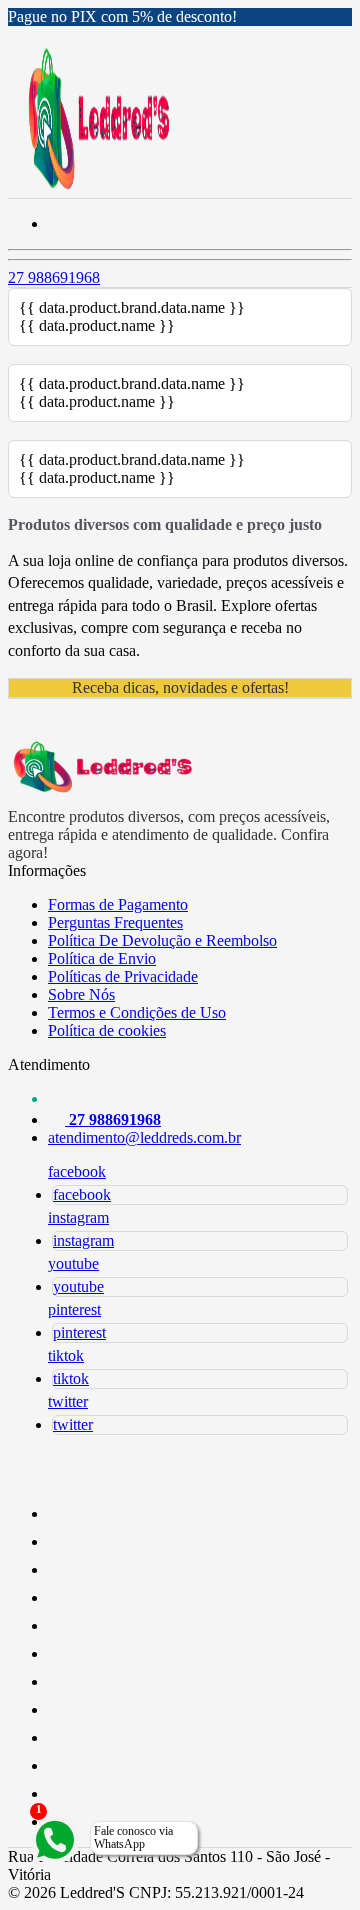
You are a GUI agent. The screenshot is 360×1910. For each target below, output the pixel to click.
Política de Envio (102, 958)
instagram (78, 1217)
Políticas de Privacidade (123, 976)
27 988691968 (54, 277)
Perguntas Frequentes (115, 922)
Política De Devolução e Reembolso (162, 940)
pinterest (74, 1309)
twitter (68, 1401)
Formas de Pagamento (118, 904)
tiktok (66, 1355)
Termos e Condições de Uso (137, 1012)
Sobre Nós (81, 994)
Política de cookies (107, 1030)
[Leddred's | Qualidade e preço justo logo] (99, 188)
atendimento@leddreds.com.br (144, 1137)
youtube (73, 1263)
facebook (77, 1171)
